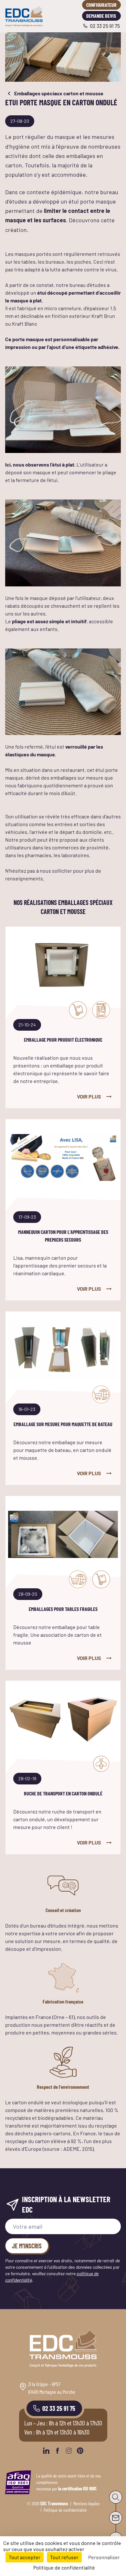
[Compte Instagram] (69, 2451)
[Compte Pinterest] (80, 2451)
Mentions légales (86, 2503)
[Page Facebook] (58, 2451)
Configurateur (101, 5)
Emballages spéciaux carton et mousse (59, 93)
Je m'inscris (27, 2246)
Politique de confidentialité (65, 2510)
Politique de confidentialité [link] (64, 2567)
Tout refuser (64, 2557)
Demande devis (101, 16)
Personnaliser (104, 2557)
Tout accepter (25, 2557)
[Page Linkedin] (46, 2451)
